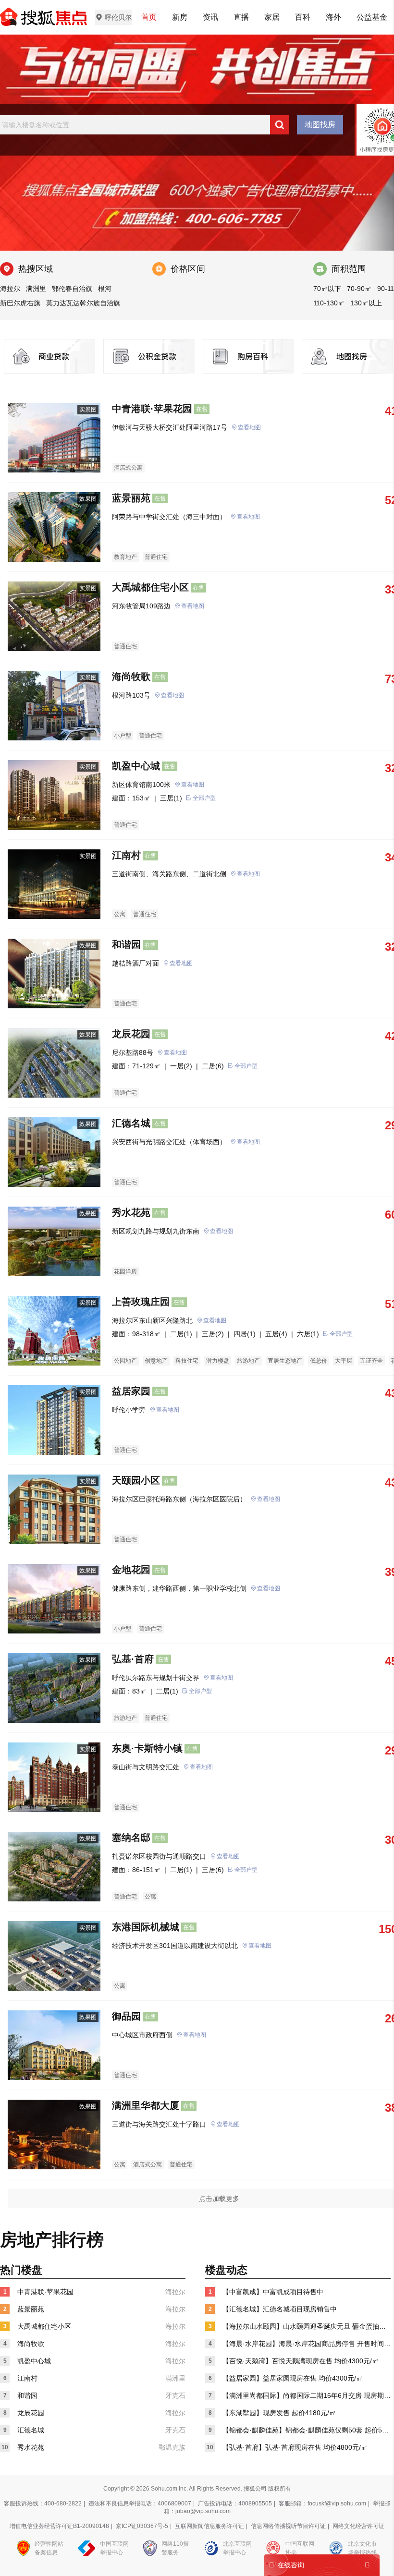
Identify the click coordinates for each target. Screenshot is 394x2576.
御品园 (126, 2016)
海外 (333, 17)
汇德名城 (131, 1123)
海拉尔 (10, 289)
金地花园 (131, 1570)
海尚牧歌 (131, 677)
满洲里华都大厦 (146, 2105)
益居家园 (131, 1391)
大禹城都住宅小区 (150, 587)
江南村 (126, 855)
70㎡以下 (327, 289)
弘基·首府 (133, 1659)
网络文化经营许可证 (358, 2526)
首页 (149, 17)
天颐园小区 (136, 1480)
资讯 (210, 17)
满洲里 (36, 289)
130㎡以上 (366, 303)
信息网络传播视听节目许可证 (288, 2526)
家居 (272, 17)
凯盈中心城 (136, 766)
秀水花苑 (131, 1212)
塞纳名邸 (131, 1838)
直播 (241, 17)
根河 (105, 289)
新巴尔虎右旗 (20, 303)
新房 (180, 17)
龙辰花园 (131, 1034)
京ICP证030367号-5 (142, 2526)
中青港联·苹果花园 (152, 409)
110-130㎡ (329, 303)
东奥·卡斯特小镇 (147, 1748)
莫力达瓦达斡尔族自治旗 (83, 303)
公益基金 (372, 17)
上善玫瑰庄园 (141, 1302)
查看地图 (249, 427)
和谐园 (126, 944)
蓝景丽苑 (131, 498)
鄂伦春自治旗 (72, 289)
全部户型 (204, 798)
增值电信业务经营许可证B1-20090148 (59, 2526)
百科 (303, 17)
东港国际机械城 (146, 1927)
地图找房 (320, 125)
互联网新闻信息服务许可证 (209, 2526)
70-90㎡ (359, 289)
